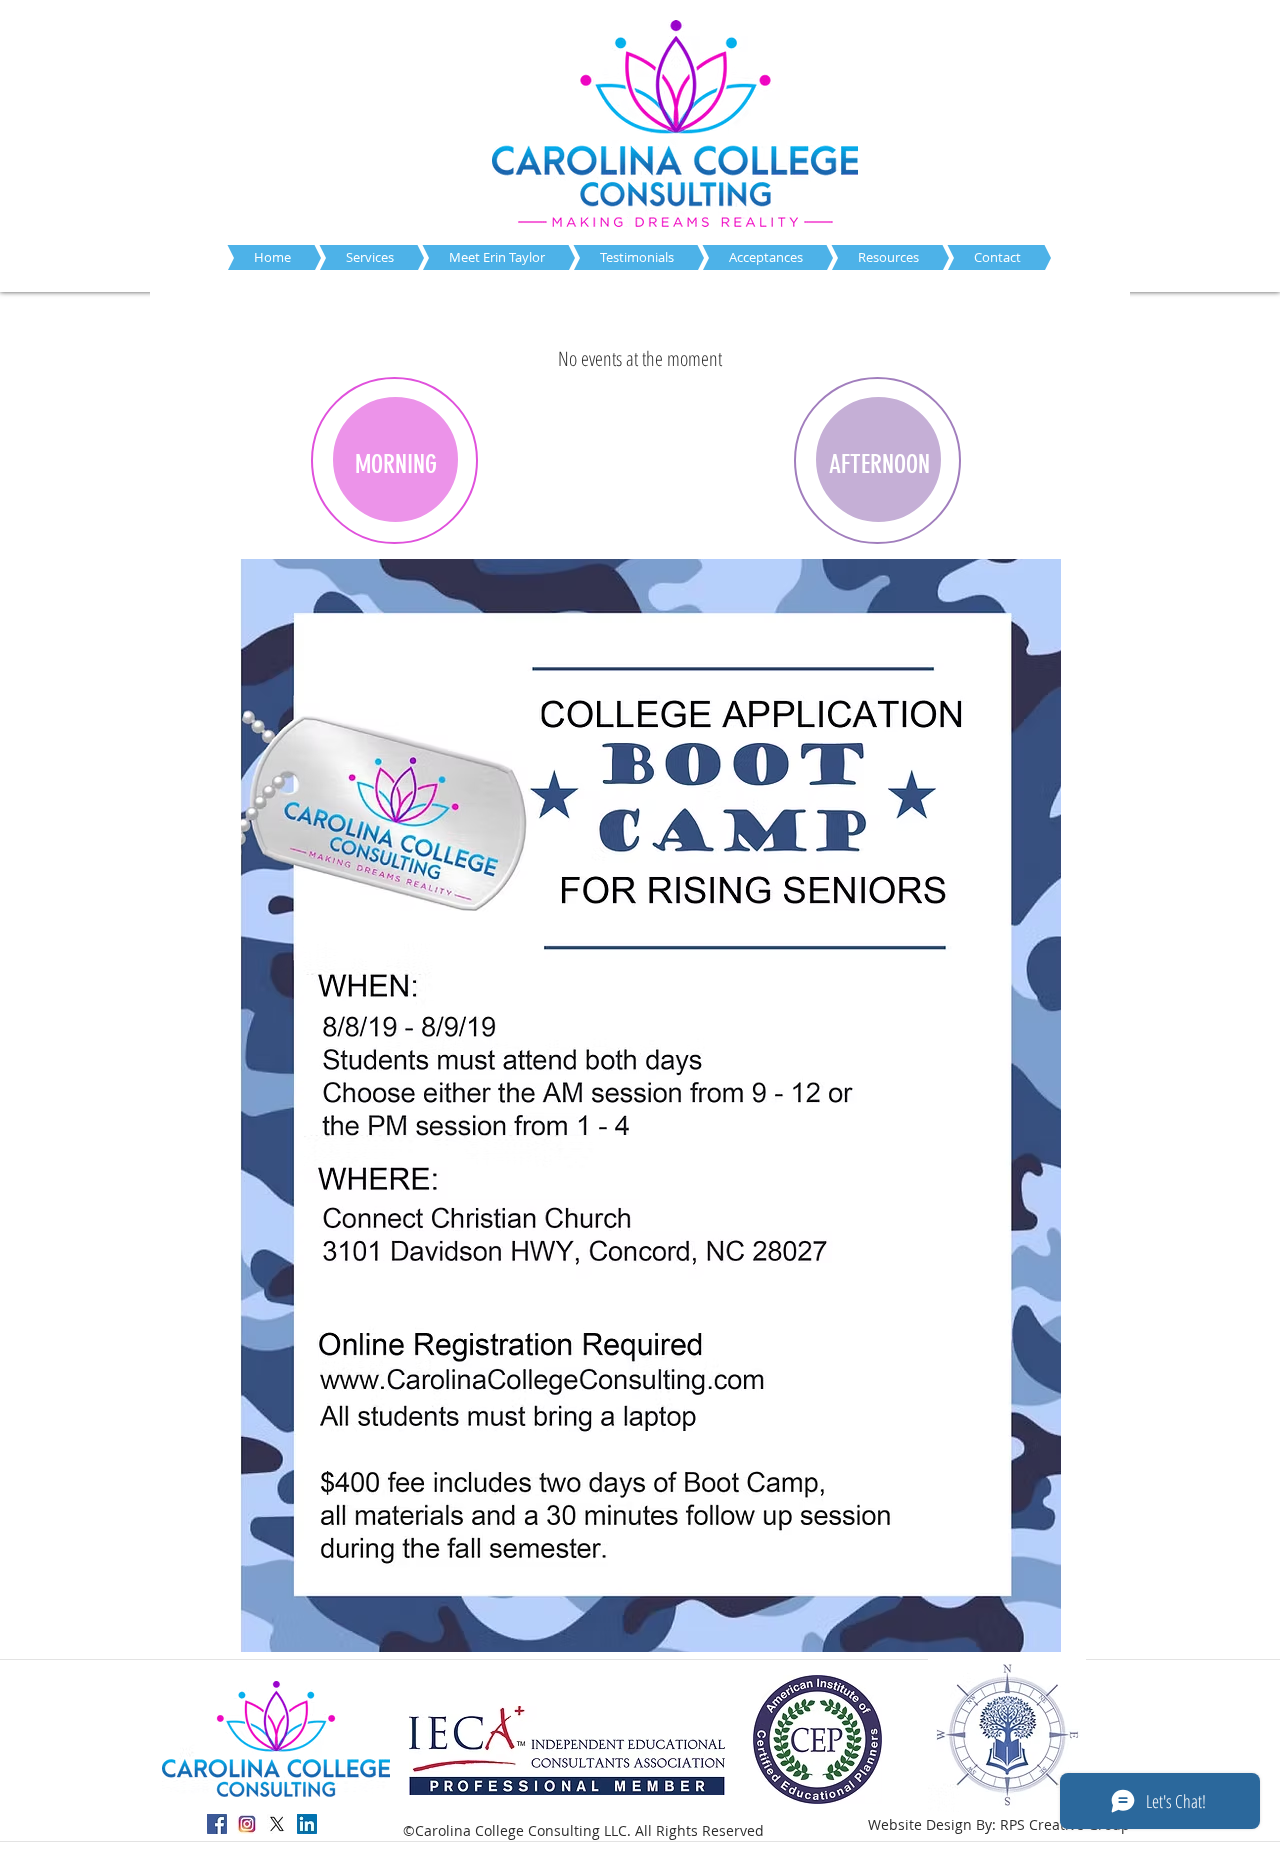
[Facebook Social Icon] (217, 1824)
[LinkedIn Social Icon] (307, 1824)
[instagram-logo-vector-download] (247, 1824)
